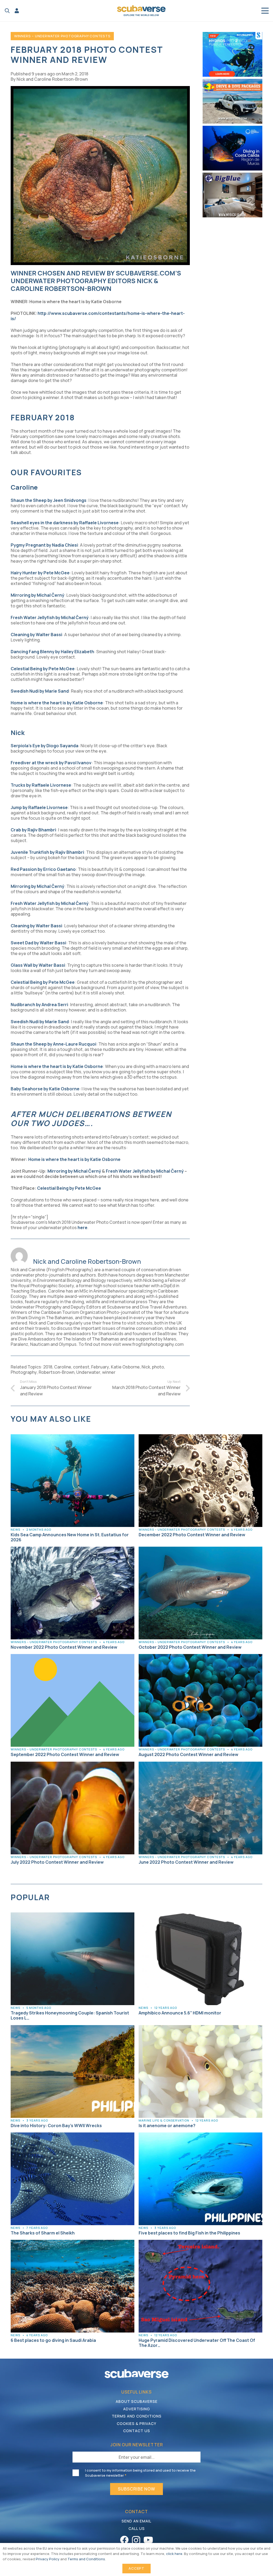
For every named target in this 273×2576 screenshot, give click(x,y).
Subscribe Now (136, 2489)
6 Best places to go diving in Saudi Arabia (53, 2340)
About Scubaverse (137, 2401)
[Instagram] (136, 2540)
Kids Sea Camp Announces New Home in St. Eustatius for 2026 (70, 1537)
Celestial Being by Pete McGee (69, 1188)
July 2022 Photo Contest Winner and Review (57, 1862)
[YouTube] (148, 2540)
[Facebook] (124, 2540)
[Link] (17, 11)
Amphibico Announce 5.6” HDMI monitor (180, 2013)
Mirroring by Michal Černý (74, 1171)
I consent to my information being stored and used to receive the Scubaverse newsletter (140, 2473)
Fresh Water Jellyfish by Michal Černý (145, 1171)
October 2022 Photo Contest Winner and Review (190, 1647)
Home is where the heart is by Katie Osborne (74, 1159)
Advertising (137, 2409)
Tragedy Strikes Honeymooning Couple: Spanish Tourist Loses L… (70, 2015)
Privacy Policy (48, 2559)
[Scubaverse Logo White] (136, 2374)
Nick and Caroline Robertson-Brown (52, 79)
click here (174, 2554)
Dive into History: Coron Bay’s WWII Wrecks (56, 2126)
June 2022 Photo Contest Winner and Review (186, 1862)
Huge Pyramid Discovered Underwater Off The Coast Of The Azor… (197, 2343)
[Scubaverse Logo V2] (141, 11)
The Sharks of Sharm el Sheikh (43, 2233)
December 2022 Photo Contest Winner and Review (192, 1535)
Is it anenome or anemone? (167, 2126)
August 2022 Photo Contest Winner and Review (188, 1754)
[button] (7, 11)
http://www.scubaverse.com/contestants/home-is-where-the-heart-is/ (98, 316)
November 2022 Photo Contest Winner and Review (64, 1647)
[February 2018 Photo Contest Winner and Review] (100, 89)
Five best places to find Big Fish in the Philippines (189, 2233)
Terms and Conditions (137, 2416)
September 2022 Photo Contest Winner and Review (65, 1754)
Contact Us (137, 2431)
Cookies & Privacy (136, 2423)
